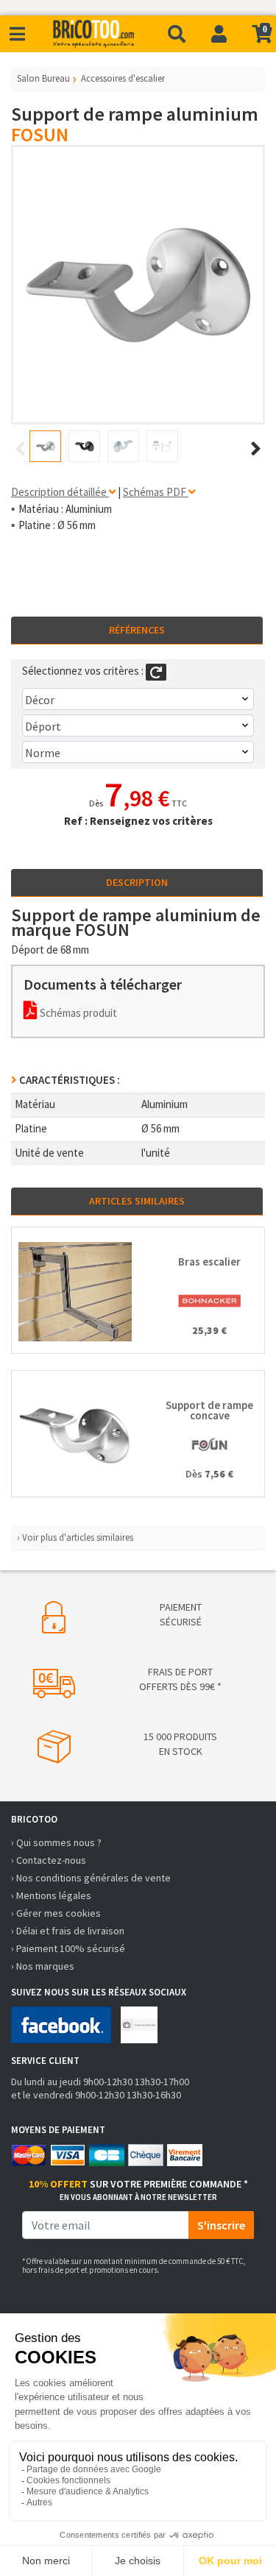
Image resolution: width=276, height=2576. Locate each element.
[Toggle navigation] (17, 34)
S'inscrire (221, 2225)
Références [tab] (137, 630)
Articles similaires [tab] (137, 1201)
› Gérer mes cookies (56, 1913)
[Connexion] (219, 34)
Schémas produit (77, 1013)
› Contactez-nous (49, 1860)
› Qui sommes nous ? (56, 1842)
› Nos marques (43, 1966)
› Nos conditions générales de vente (91, 1878)
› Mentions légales (51, 1895)
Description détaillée (60, 492)
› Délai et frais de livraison (68, 1931)
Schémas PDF (156, 492)
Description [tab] (137, 882)
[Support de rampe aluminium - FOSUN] (138, 285)
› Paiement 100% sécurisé (68, 1948)
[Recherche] (177, 34)
